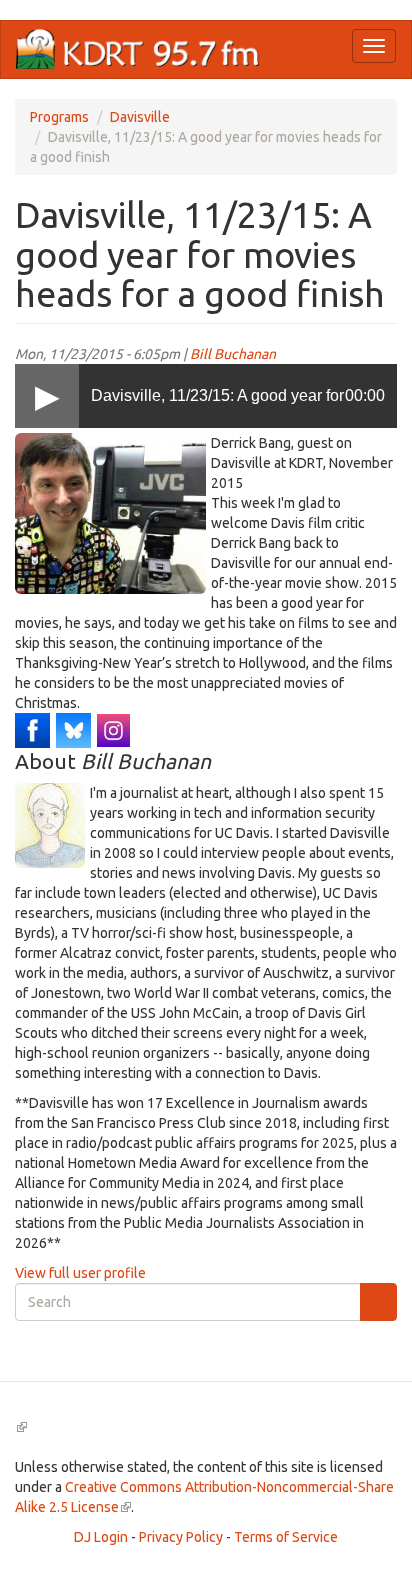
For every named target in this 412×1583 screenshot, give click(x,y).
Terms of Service (286, 1537)
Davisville (140, 117)
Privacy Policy (181, 1537)
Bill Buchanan (233, 354)
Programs (59, 117)
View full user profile (80, 1273)
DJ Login (101, 1537)
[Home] (138, 49)
